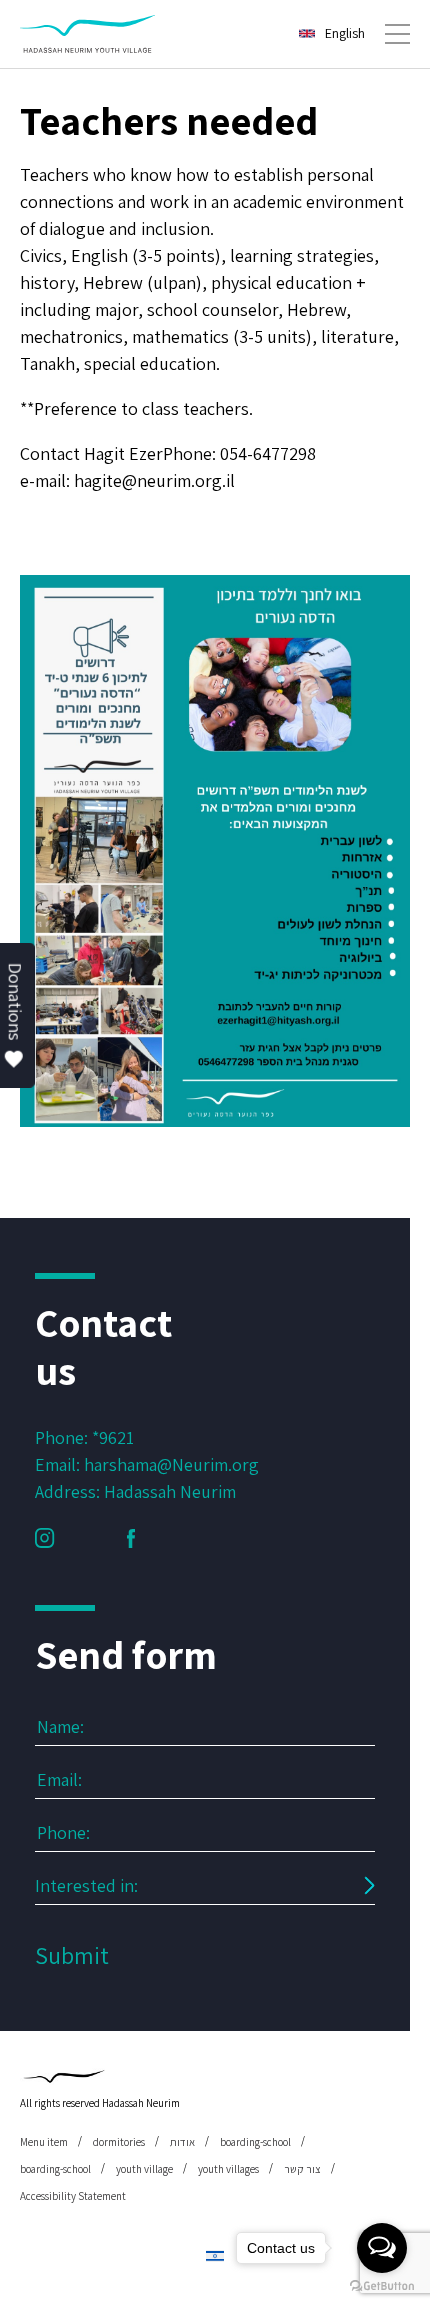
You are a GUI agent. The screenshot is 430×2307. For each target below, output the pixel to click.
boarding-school (255, 2142)
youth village (144, 2169)
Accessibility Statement (73, 2196)
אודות (182, 2142)
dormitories (119, 2142)
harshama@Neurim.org (171, 1464)
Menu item (44, 2142)
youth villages (228, 2169)
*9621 (113, 1437)
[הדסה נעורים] (87, 34)
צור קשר (302, 2169)
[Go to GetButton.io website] (382, 2286)
